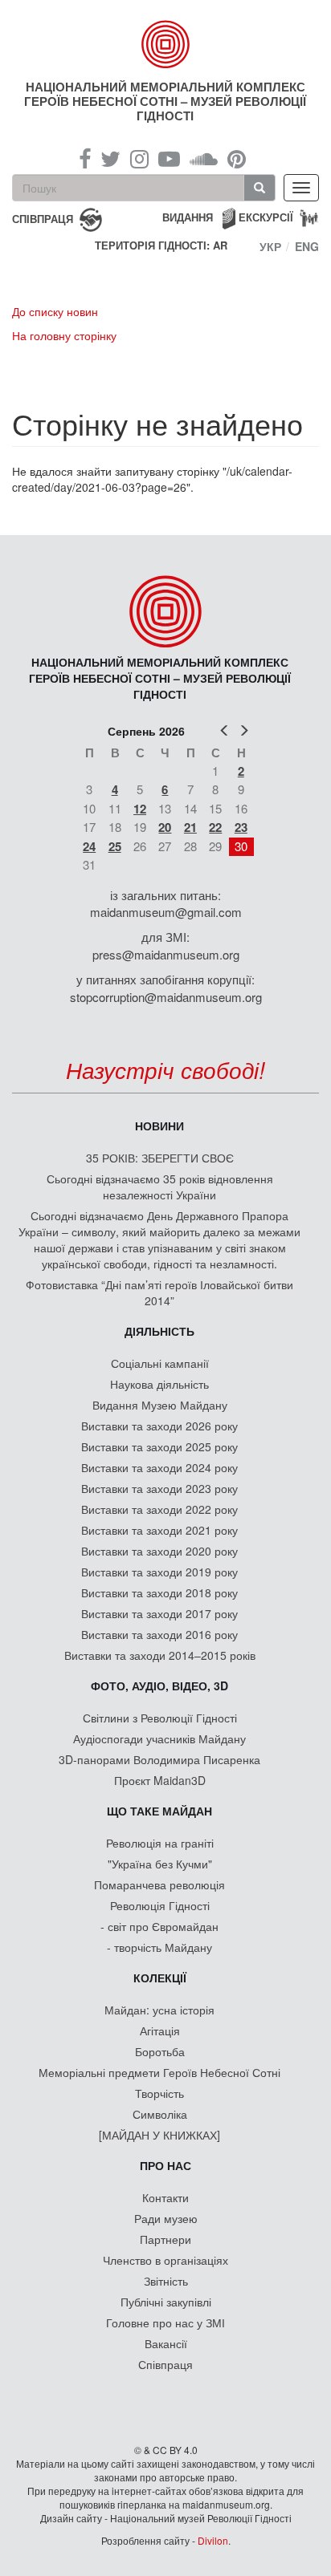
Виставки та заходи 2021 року (159, 1530)
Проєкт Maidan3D (160, 1780)
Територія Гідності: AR (161, 245)
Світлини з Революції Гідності (160, 1718)
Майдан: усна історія (159, 2010)
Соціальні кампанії (160, 1363)
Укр (270, 246)
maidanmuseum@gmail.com (166, 912)
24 (89, 846)
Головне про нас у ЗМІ (165, 2322)
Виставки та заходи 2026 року (159, 1426)
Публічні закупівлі (166, 2302)
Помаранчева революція (159, 1884)
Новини (159, 1126)
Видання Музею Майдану (160, 1405)
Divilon (213, 2540)
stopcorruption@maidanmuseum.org (166, 997)
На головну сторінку (64, 335)
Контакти (165, 2197)
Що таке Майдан (159, 1811)
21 (190, 827)
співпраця (43, 218)
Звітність (166, 2281)
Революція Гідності (160, 1905)
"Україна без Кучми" (160, 1864)
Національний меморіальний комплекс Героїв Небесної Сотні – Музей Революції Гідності (165, 101)
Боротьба (160, 2051)
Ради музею (166, 2218)
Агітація (160, 2030)
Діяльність (159, 1331)
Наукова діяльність (159, 1384)
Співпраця (165, 2364)
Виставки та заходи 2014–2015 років (160, 1655)
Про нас (165, 2165)
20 (165, 827)
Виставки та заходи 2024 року (159, 1467)
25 (115, 846)
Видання (188, 217)
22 (215, 827)
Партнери (165, 2239)
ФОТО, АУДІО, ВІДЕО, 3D (159, 1686)
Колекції (160, 1978)
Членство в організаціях (165, 2260)
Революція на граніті (160, 1843)
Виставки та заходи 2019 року (159, 1572)
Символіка (160, 2114)
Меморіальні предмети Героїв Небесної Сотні (159, 2072)
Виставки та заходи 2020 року (159, 1551)
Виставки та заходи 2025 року (159, 1446)
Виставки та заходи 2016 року (159, 1634)
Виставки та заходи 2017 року (159, 1613)
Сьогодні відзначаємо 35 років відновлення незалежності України (160, 1187)
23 (241, 827)
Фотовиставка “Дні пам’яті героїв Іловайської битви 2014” (159, 1292)
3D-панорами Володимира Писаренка (159, 1759)
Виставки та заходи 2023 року (159, 1488)
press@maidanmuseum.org (166, 954)
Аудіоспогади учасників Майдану (159, 1738)
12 (140, 809)
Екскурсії (266, 217)
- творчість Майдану (159, 1947)
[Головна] (166, 44)
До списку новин (55, 311)
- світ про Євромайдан (159, 1926)
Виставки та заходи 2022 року (159, 1509)
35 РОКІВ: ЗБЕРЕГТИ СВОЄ (160, 1158)
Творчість (159, 2093)
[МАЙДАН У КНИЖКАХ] (159, 2135)
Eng (307, 246)
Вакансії (166, 2343)
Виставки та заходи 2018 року (159, 1592)
